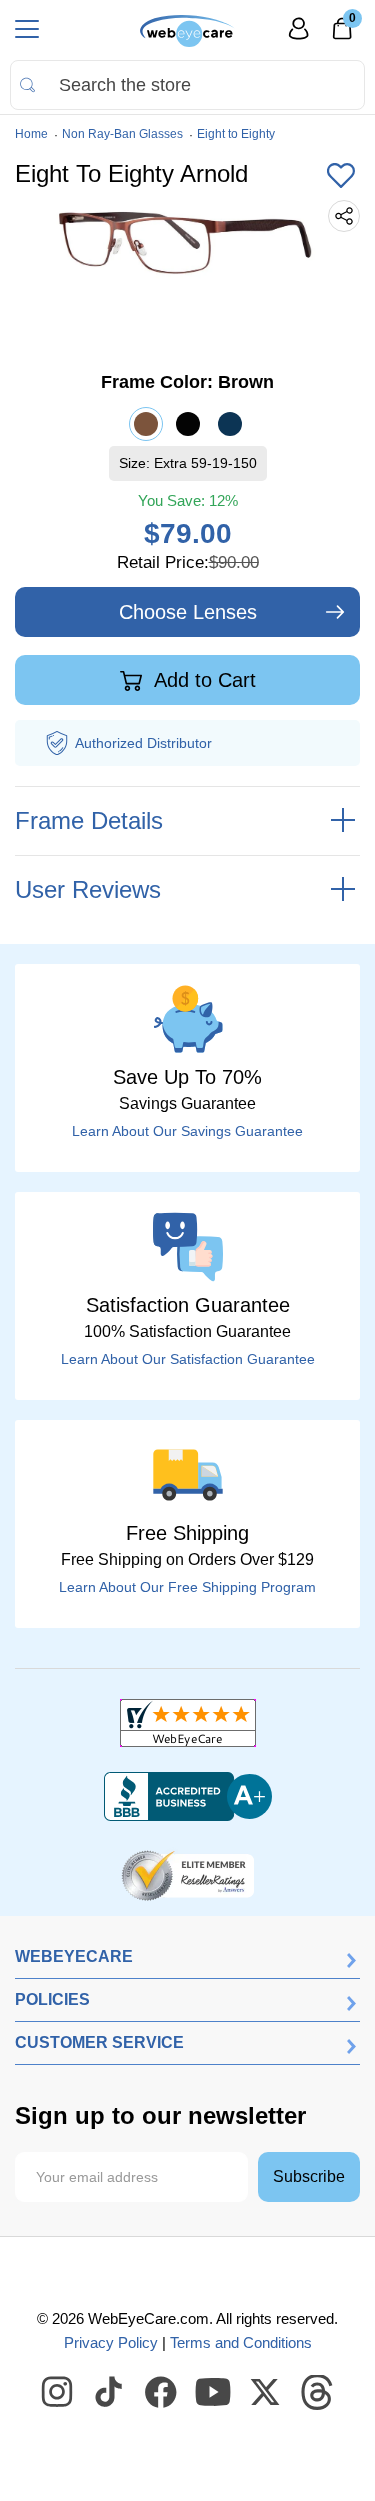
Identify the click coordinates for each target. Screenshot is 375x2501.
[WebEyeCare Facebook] (162, 2393)
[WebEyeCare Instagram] (58, 2393)
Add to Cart (202, 680)
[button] (341, 177)
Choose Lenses (188, 612)
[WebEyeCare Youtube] (214, 2393)
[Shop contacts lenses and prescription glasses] (187, 31)
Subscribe (309, 2176)
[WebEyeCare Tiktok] (110, 2393)
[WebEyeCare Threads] (318, 2393)
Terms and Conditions (241, 2342)
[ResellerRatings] (187, 1874)
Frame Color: (187, 382)
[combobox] (187, 85)
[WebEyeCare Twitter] (266, 2393)
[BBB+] (188, 1797)
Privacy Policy (111, 2342)
